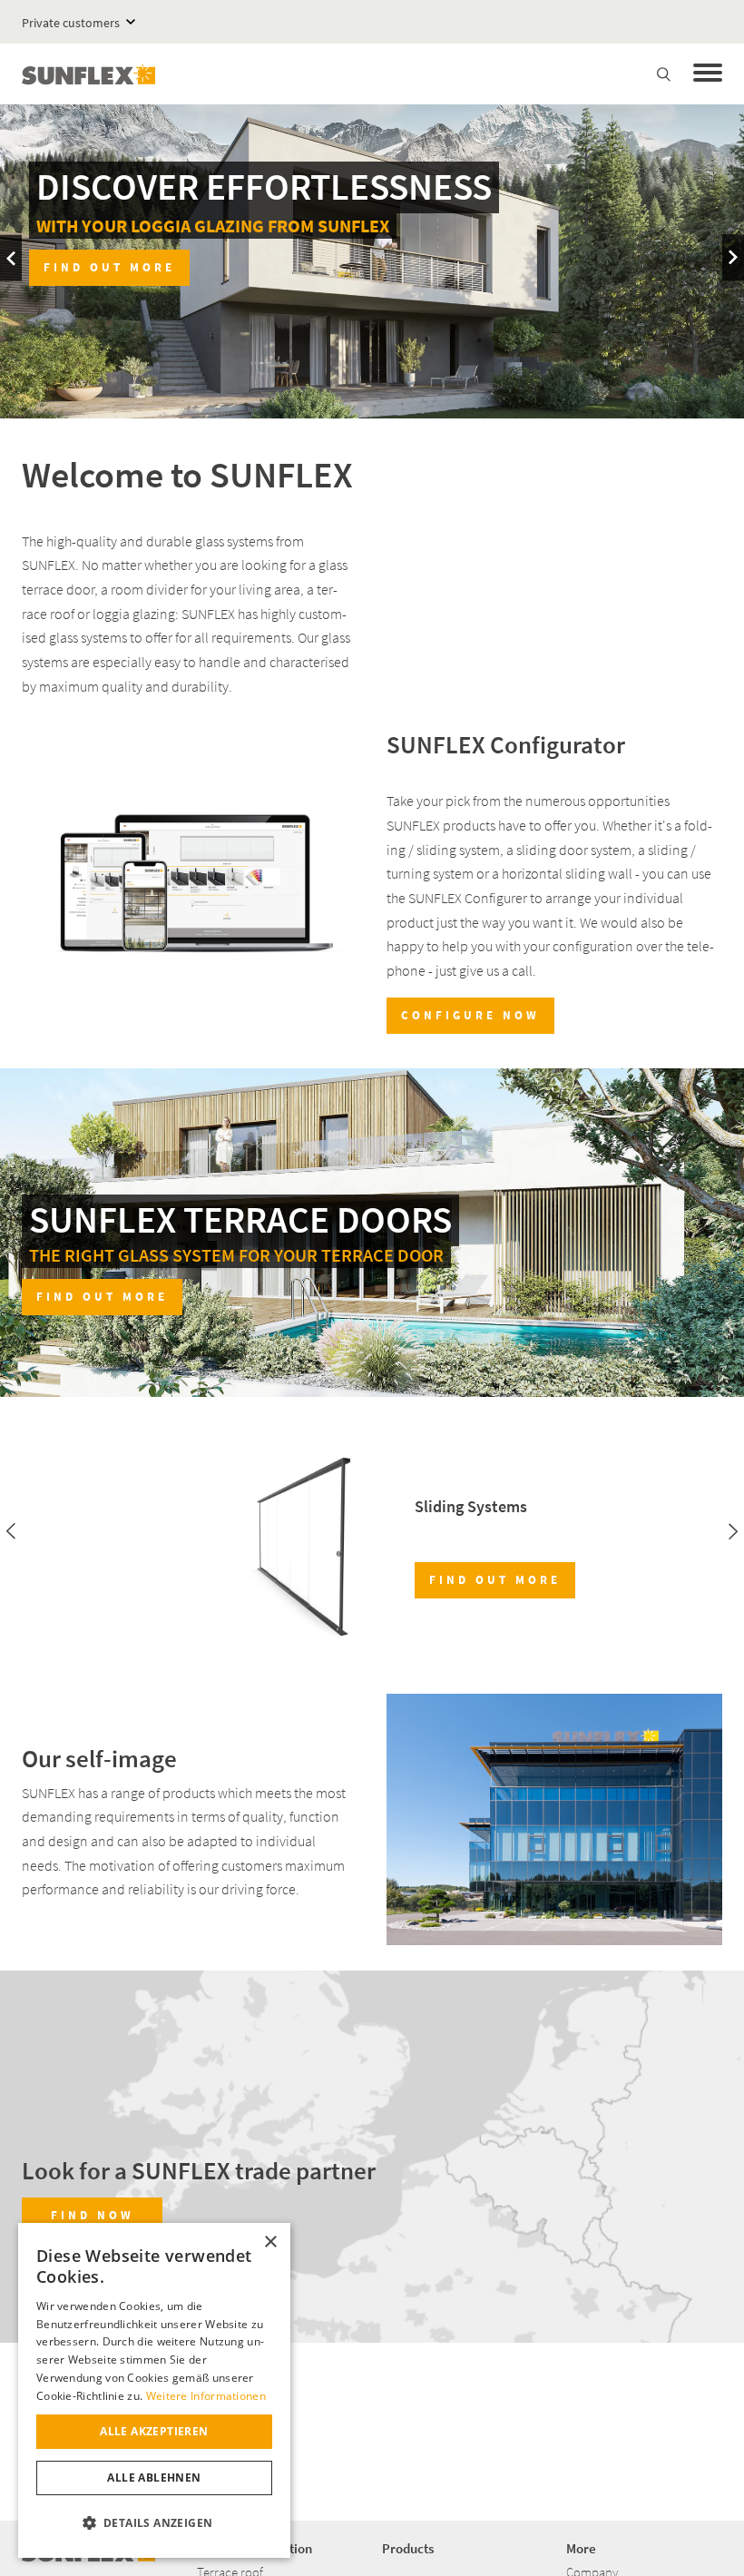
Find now (93, 2215)
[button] (154, 2523)
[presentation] (11, 258)
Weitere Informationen (206, 2396)
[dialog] (154, 2390)
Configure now (470, 1015)
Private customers (71, 23)
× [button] (270, 2242)
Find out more (102, 1297)
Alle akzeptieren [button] (154, 2431)
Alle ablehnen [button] (154, 2478)
